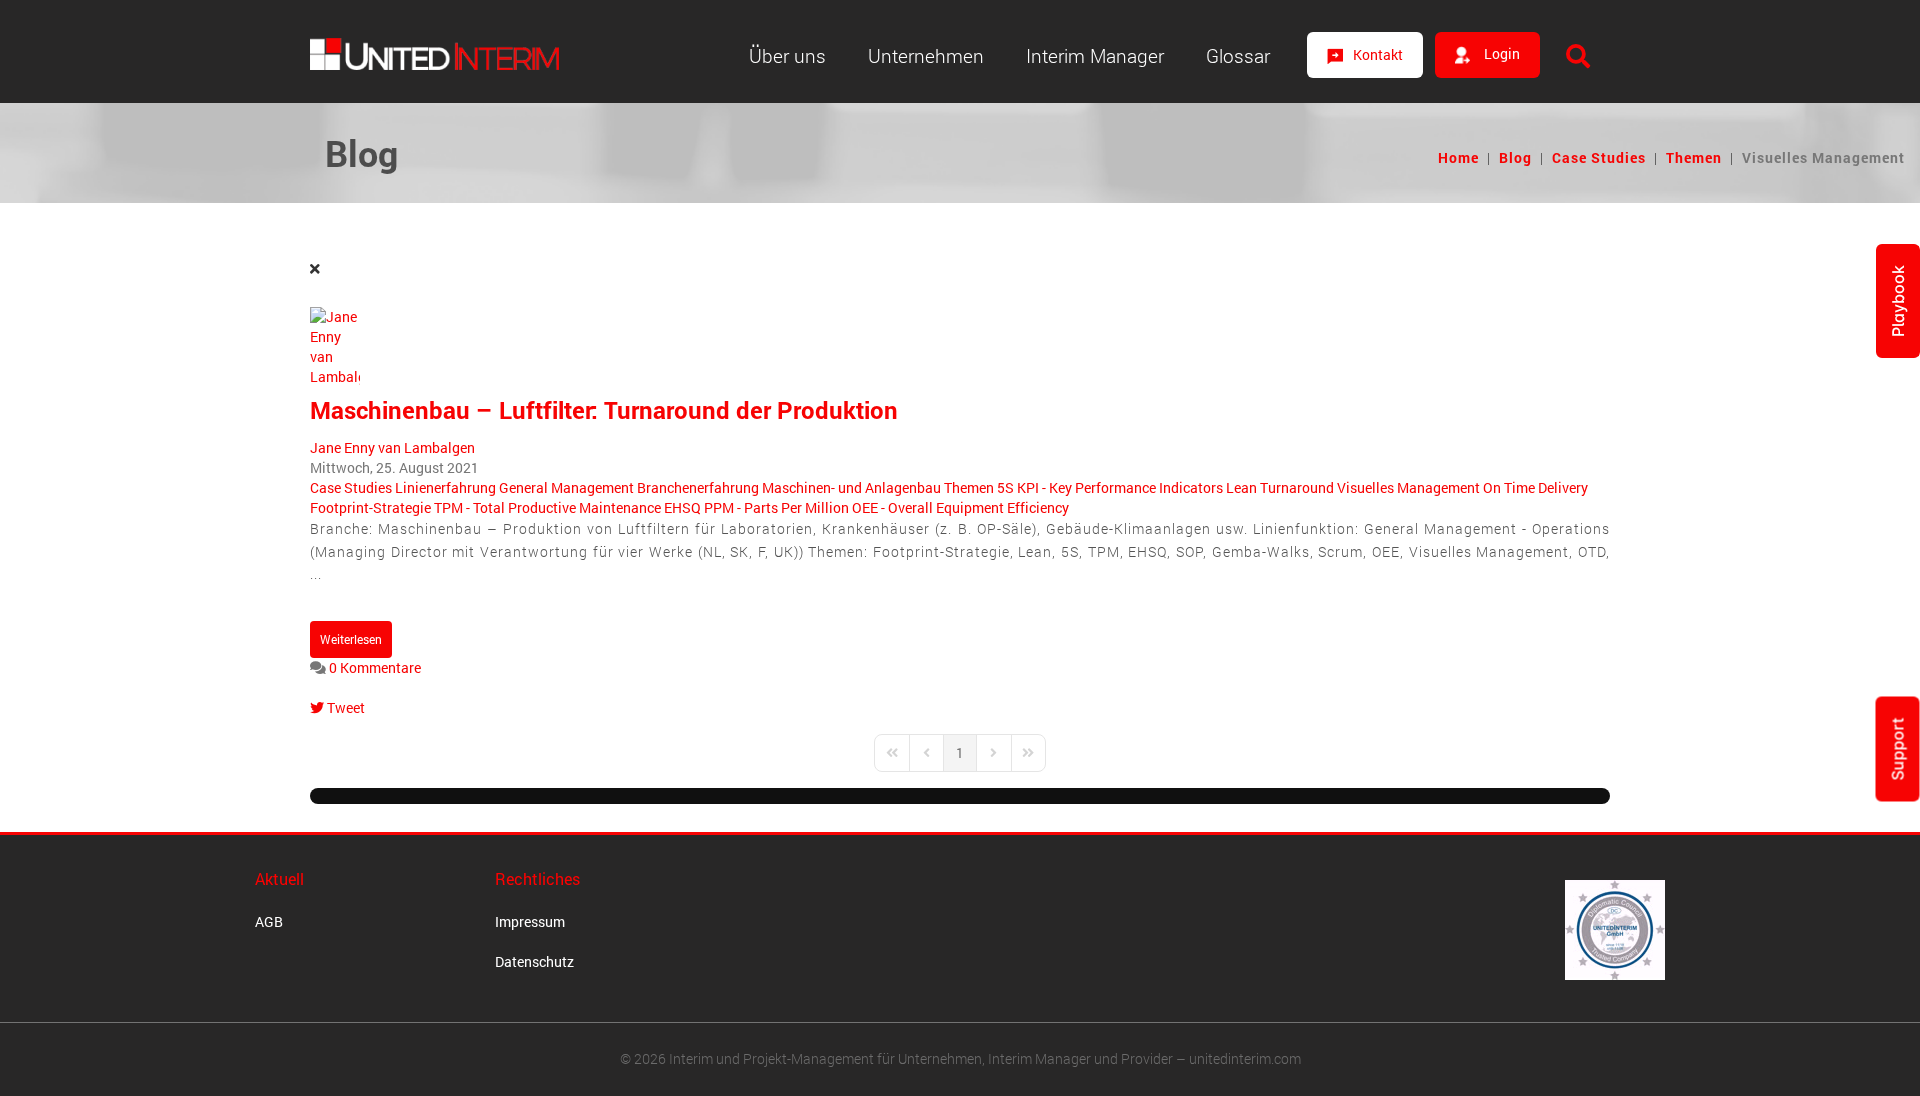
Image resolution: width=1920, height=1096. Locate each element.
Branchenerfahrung (698, 487)
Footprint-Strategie (370, 507)
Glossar (1238, 55)
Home (1458, 157)
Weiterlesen (351, 639)
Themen (1694, 157)
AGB (269, 921)
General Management (566, 487)
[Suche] (1578, 56)
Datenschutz (534, 961)
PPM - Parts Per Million (776, 507)
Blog (1515, 157)
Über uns (787, 55)
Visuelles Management (1408, 487)
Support (1898, 749)
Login (1500, 53)
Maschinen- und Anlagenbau (851, 487)
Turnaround (1297, 487)
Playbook (1898, 301)
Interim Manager (1095, 55)
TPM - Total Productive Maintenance (547, 507)
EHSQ (682, 507)
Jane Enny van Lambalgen (392, 447)
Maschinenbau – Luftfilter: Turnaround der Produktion (604, 410)
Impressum (530, 921)
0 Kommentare (375, 667)
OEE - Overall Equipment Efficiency (960, 507)
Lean (1241, 487)
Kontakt (1378, 54)
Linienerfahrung (445, 487)
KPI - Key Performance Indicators (1120, 487)
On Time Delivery (1535, 487)
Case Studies (1599, 157)
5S (1005, 487)
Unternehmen (926, 55)
